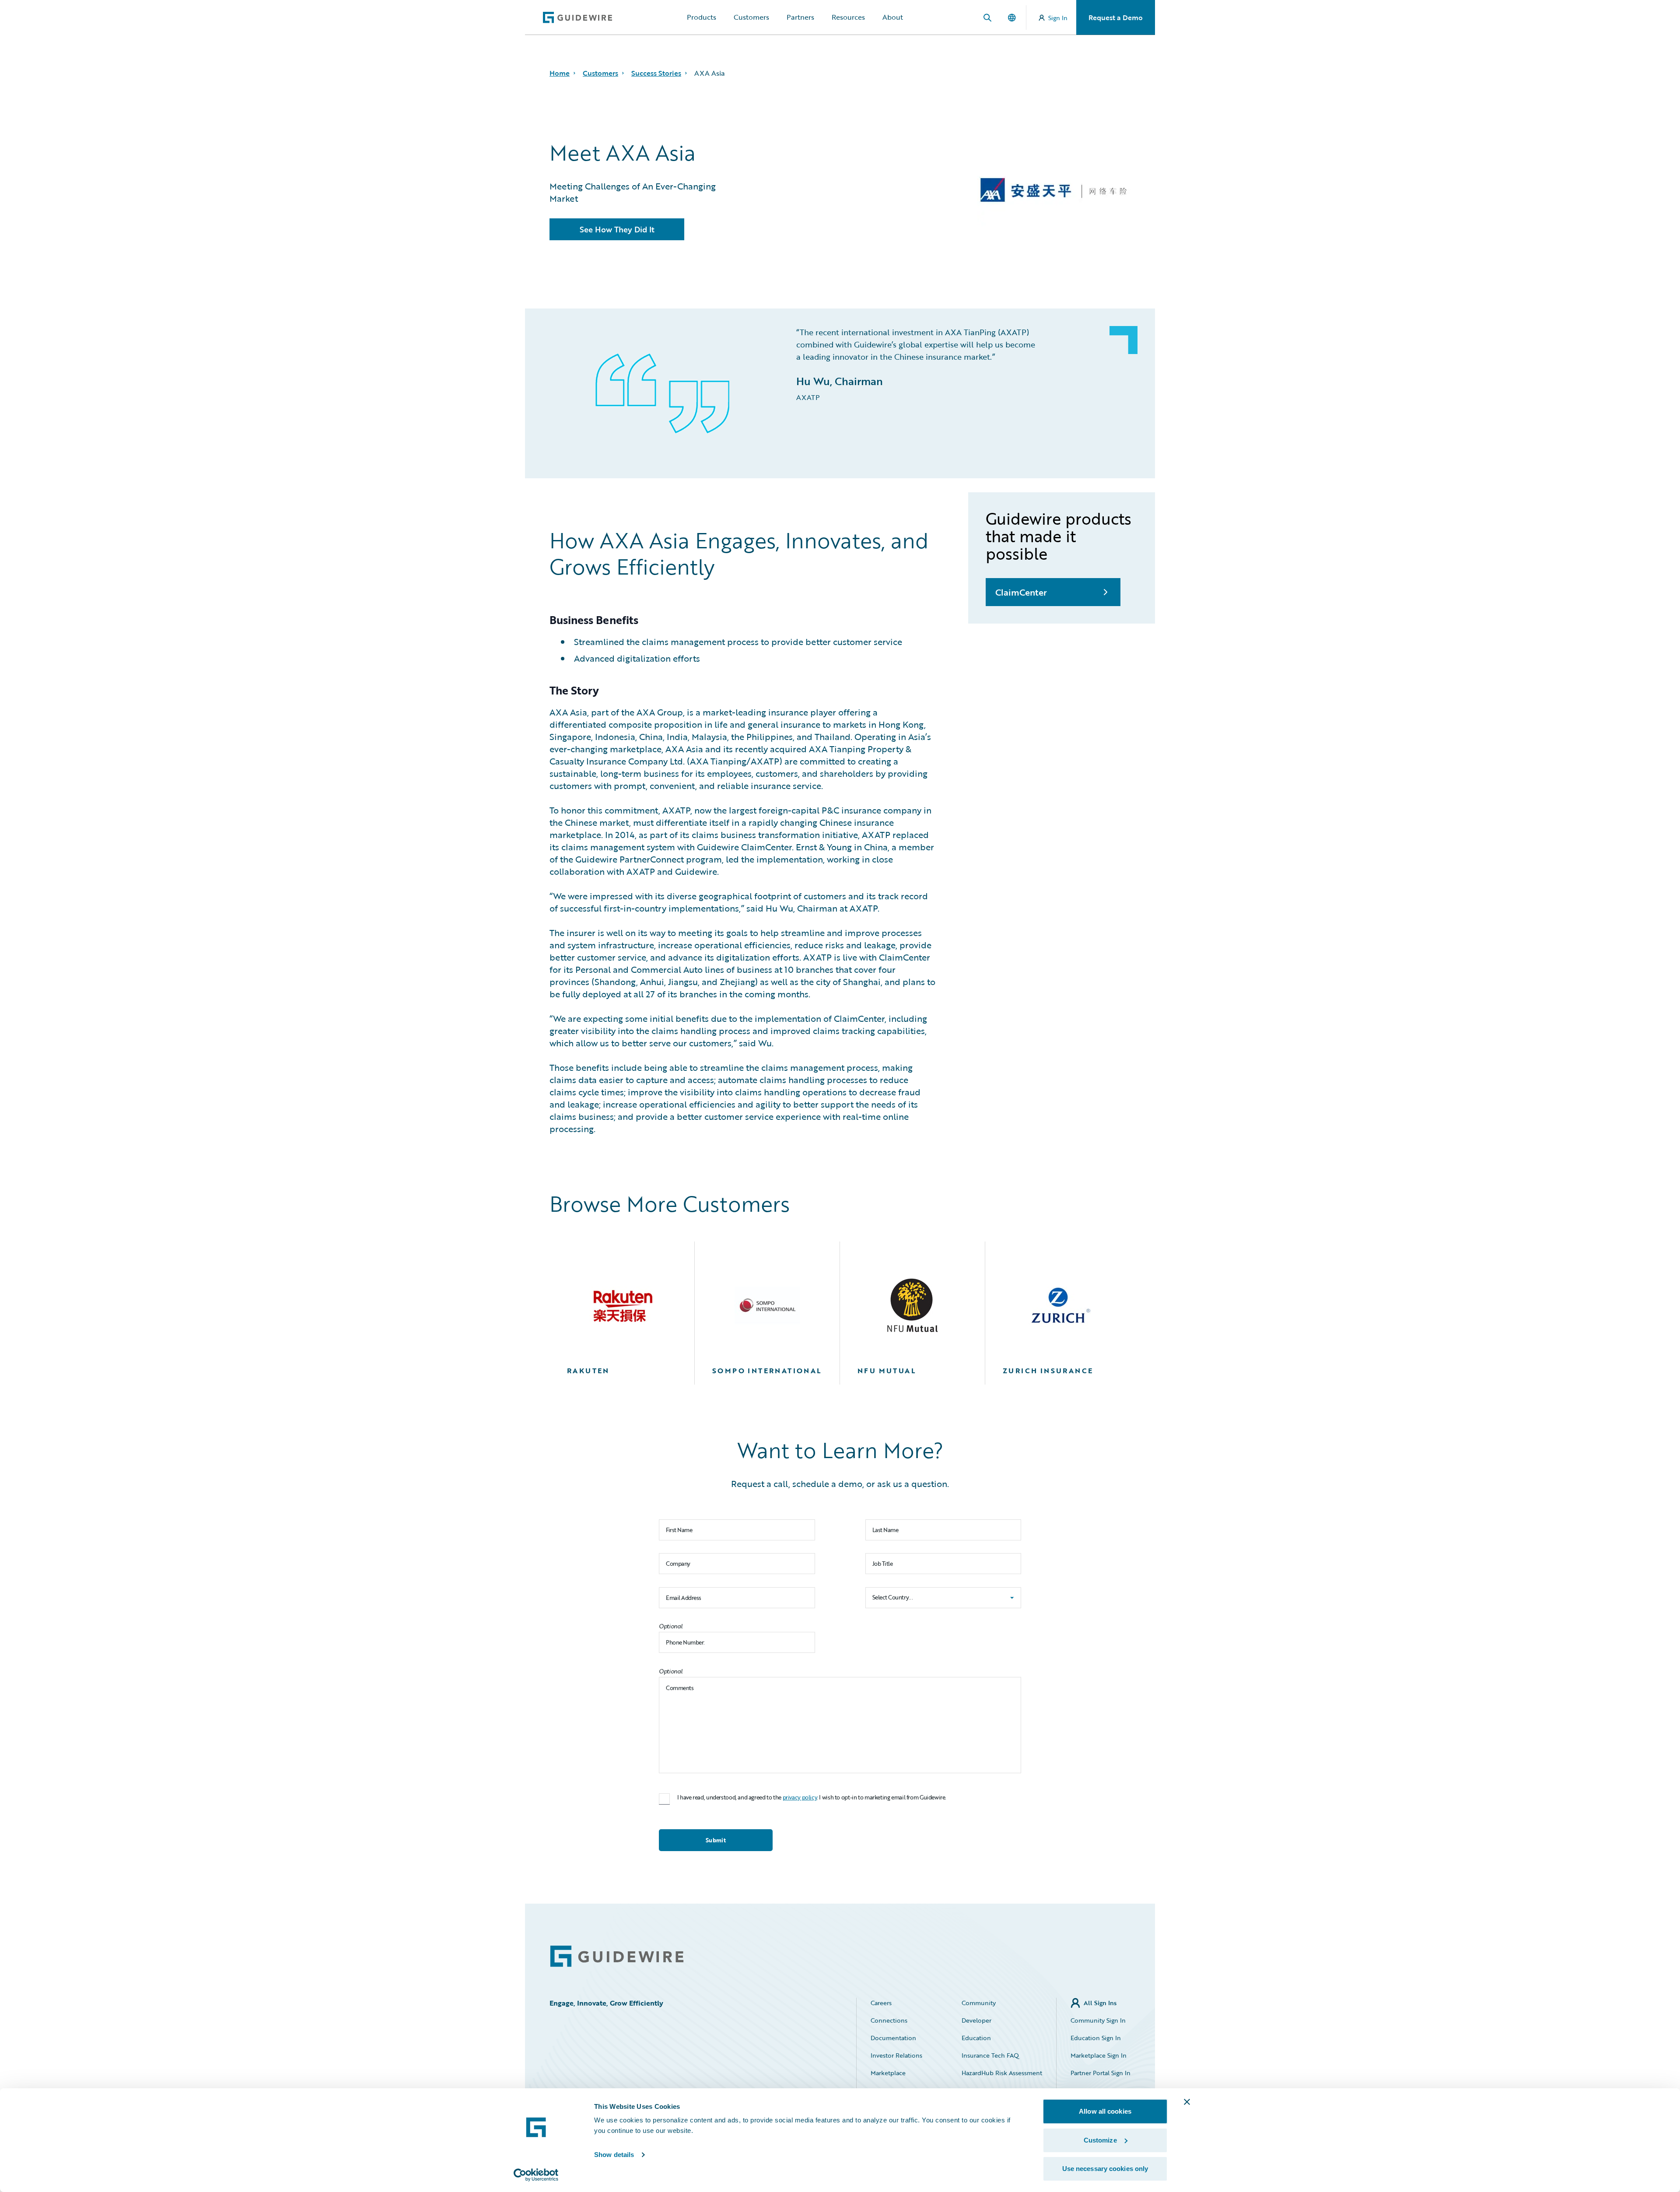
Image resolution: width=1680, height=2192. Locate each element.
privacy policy (800, 1797)
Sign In (1058, 18)
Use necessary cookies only (1105, 2169)
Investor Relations (896, 2055)
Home (560, 73)
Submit (716, 1840)
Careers (881, 2003)
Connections (889, 2020)
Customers (751, 17)
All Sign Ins (1100, 2003)
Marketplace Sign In (1099, 2055)
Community (979, 2003)
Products (702, 17)
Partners (800, 17)
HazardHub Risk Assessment (1002, 2073)
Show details (614, 2155)
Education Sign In (1096, 2038)
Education (976, 2038)
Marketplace (888, 2073)
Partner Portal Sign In (1101, 2073)
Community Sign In (1098, 2020)
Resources (848, 17)
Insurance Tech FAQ (990, 2055)
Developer (976, 2020)
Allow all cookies (1105, 2111)
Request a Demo (1116, 18)
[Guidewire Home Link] (617, 1956)
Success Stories (656, 73)
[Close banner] (1187, 2102)
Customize (1100, 2140)
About (893, 17)
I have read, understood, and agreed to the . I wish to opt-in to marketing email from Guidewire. (812, 1797)
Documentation (893, 2038)
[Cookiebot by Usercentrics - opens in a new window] (536, 2175)
